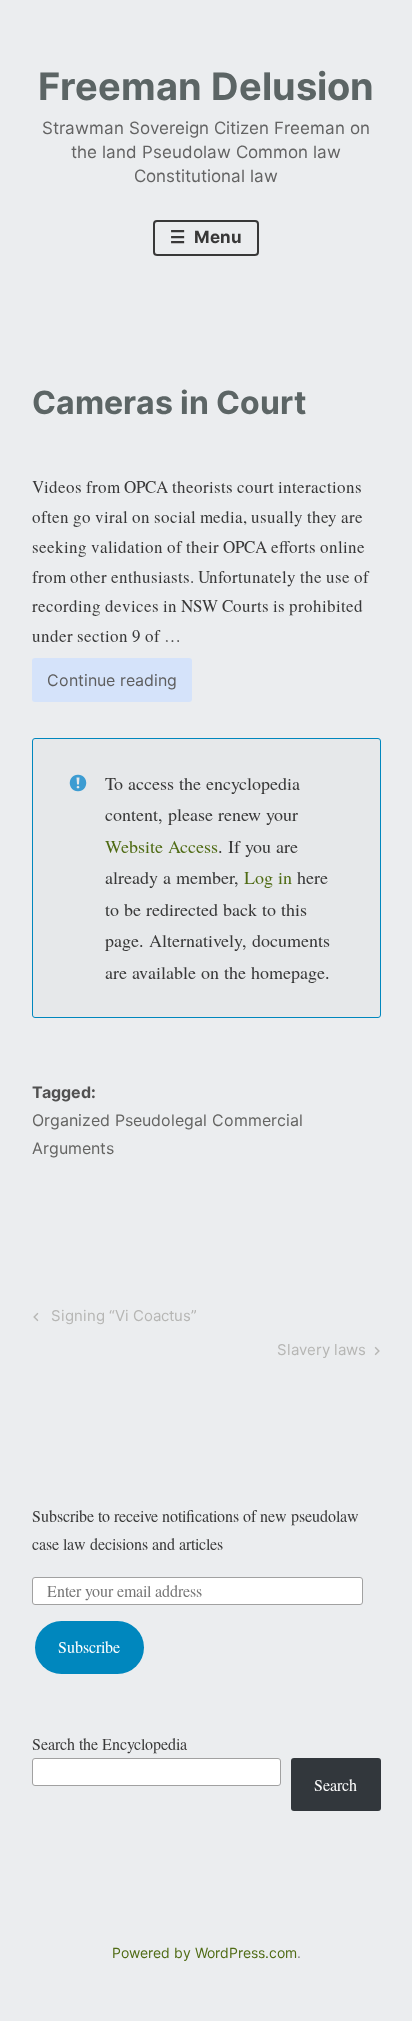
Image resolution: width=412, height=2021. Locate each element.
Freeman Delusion (206, 86)
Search (335, 1784)
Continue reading (119, 685)
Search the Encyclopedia (109, 1743)
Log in (268, 877)
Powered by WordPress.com (204, 1952)
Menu (216, 237)
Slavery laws (321, 1353)
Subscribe (89, 1646)
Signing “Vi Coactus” (121, 1319)
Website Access (161, 846)
